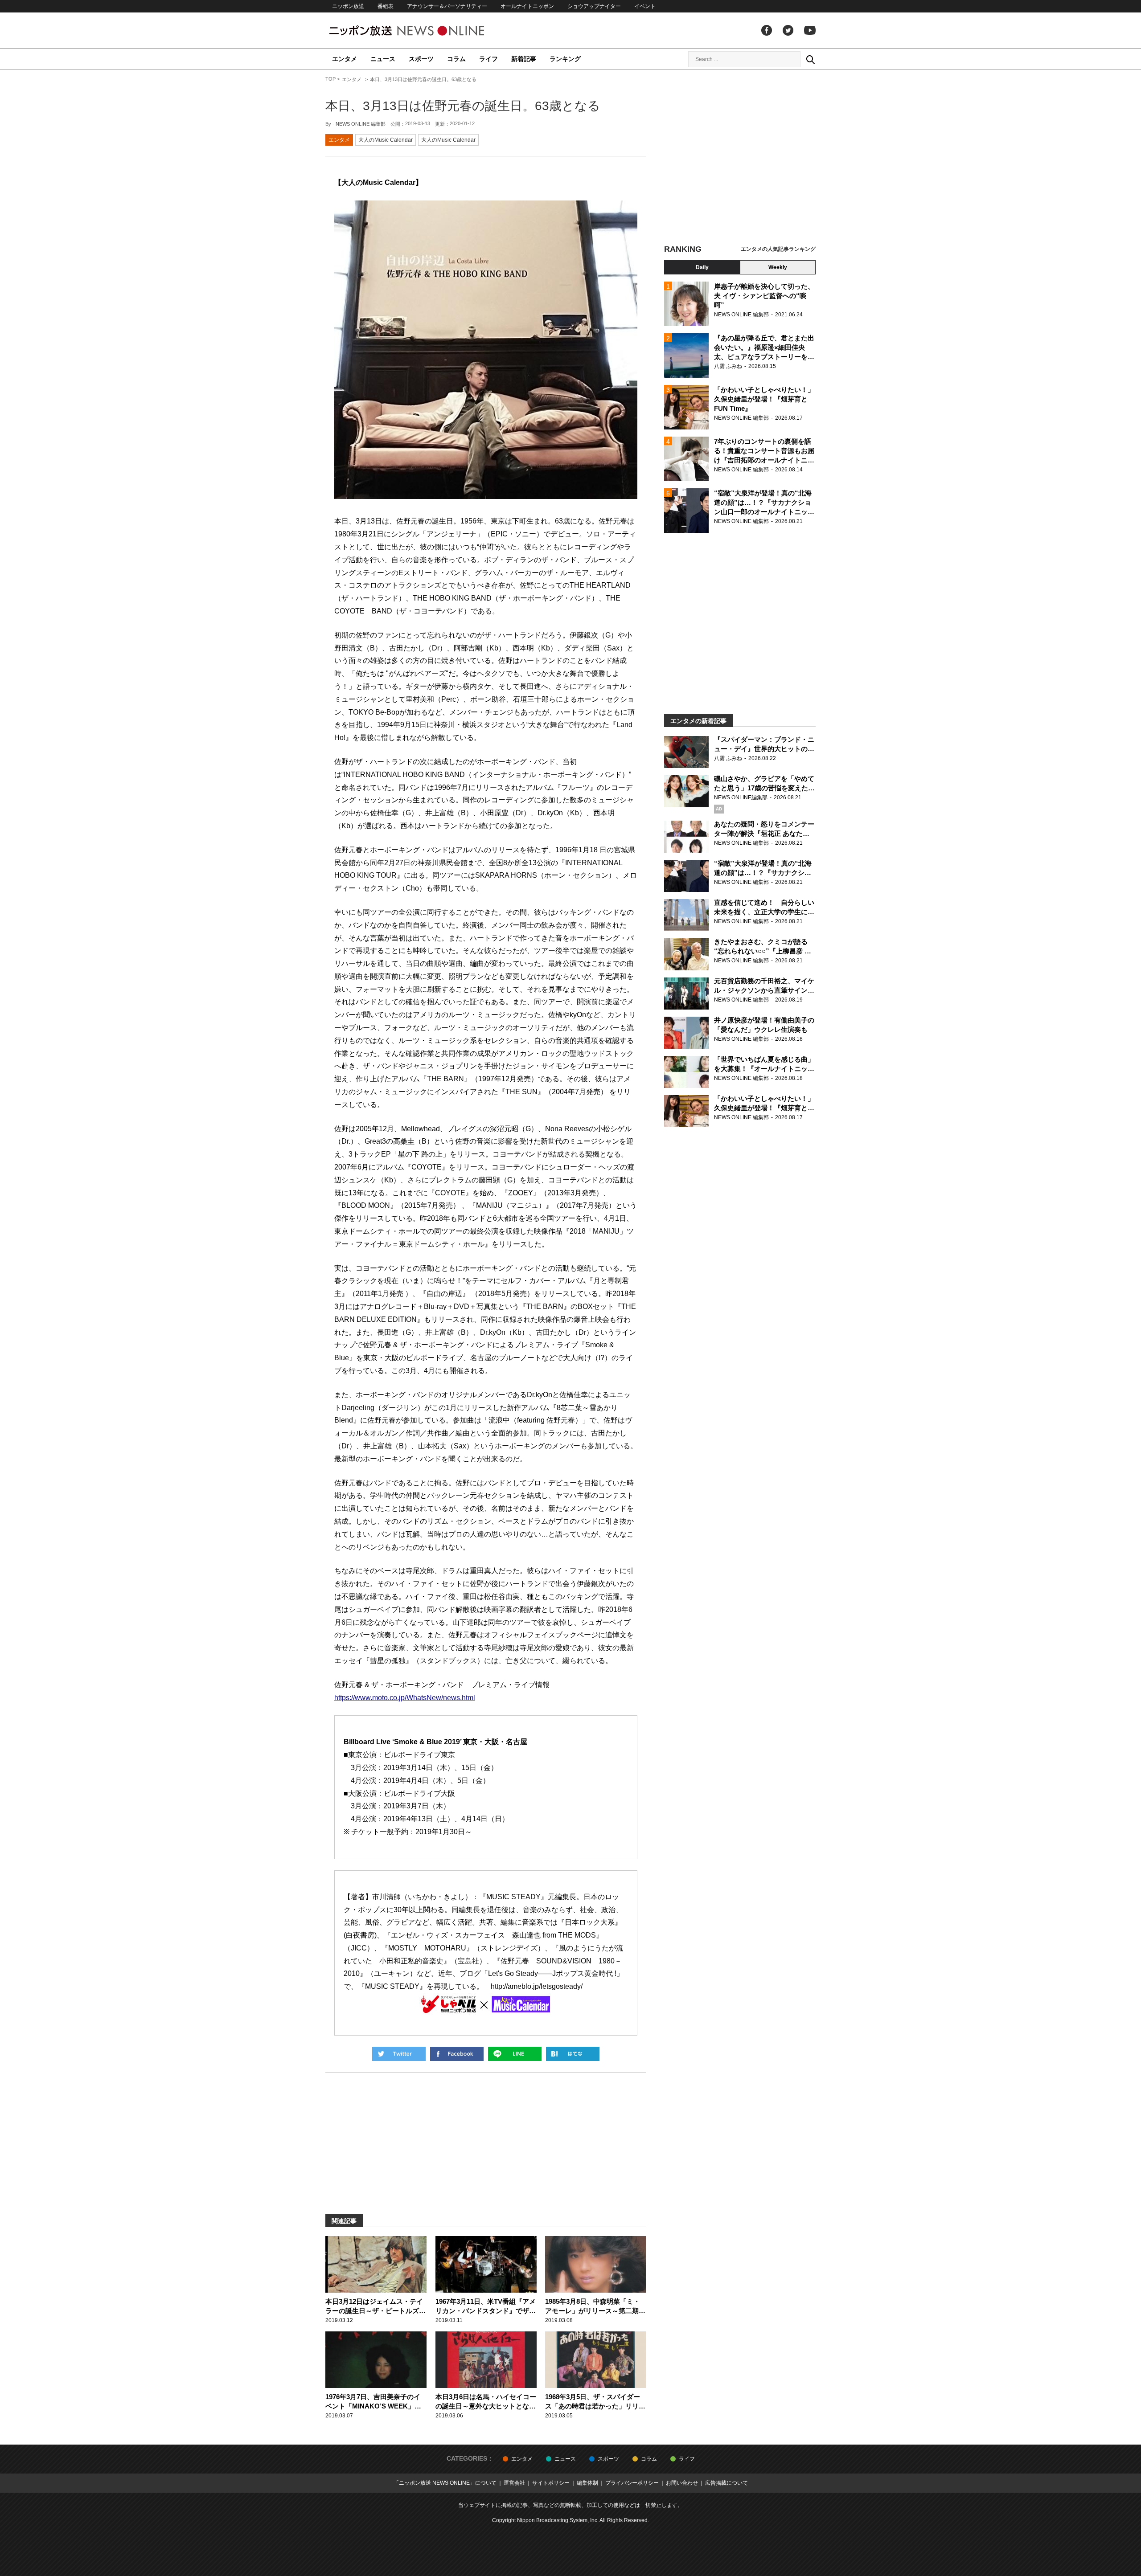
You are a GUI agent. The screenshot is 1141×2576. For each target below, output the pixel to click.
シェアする (457, 2054)
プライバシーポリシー (632, 2483)
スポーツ (421, 59)
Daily (702, 267)
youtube (810, 30)
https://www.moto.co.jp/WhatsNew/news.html (405, 1698)
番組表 (386, 6)
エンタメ (345, 59)
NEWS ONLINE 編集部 (361, 124)
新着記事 (524, 59)
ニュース (383, 59)
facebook (767, 30)
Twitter (788, 30)
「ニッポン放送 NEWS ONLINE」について (445, 2483)
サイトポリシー (551, 2483)
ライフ (488, 59)
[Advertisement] (740, 158)
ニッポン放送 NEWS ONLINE (423, 31)
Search (810, 59)
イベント (645, 6)
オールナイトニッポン (527, 6)
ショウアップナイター (594, 6)
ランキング (565, 59)
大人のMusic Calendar (386, 140)
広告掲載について (726, 2483)
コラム (456, 59)
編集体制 (587, 2483)
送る (515, 2054)
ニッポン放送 (348, 6)
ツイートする (399, 2054)
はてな (573, 2054)
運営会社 (514, 2483)
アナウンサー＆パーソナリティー (447, 6)
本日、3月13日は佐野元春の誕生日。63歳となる (463, 106)
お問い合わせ (682, 2483)
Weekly (778, 267)
